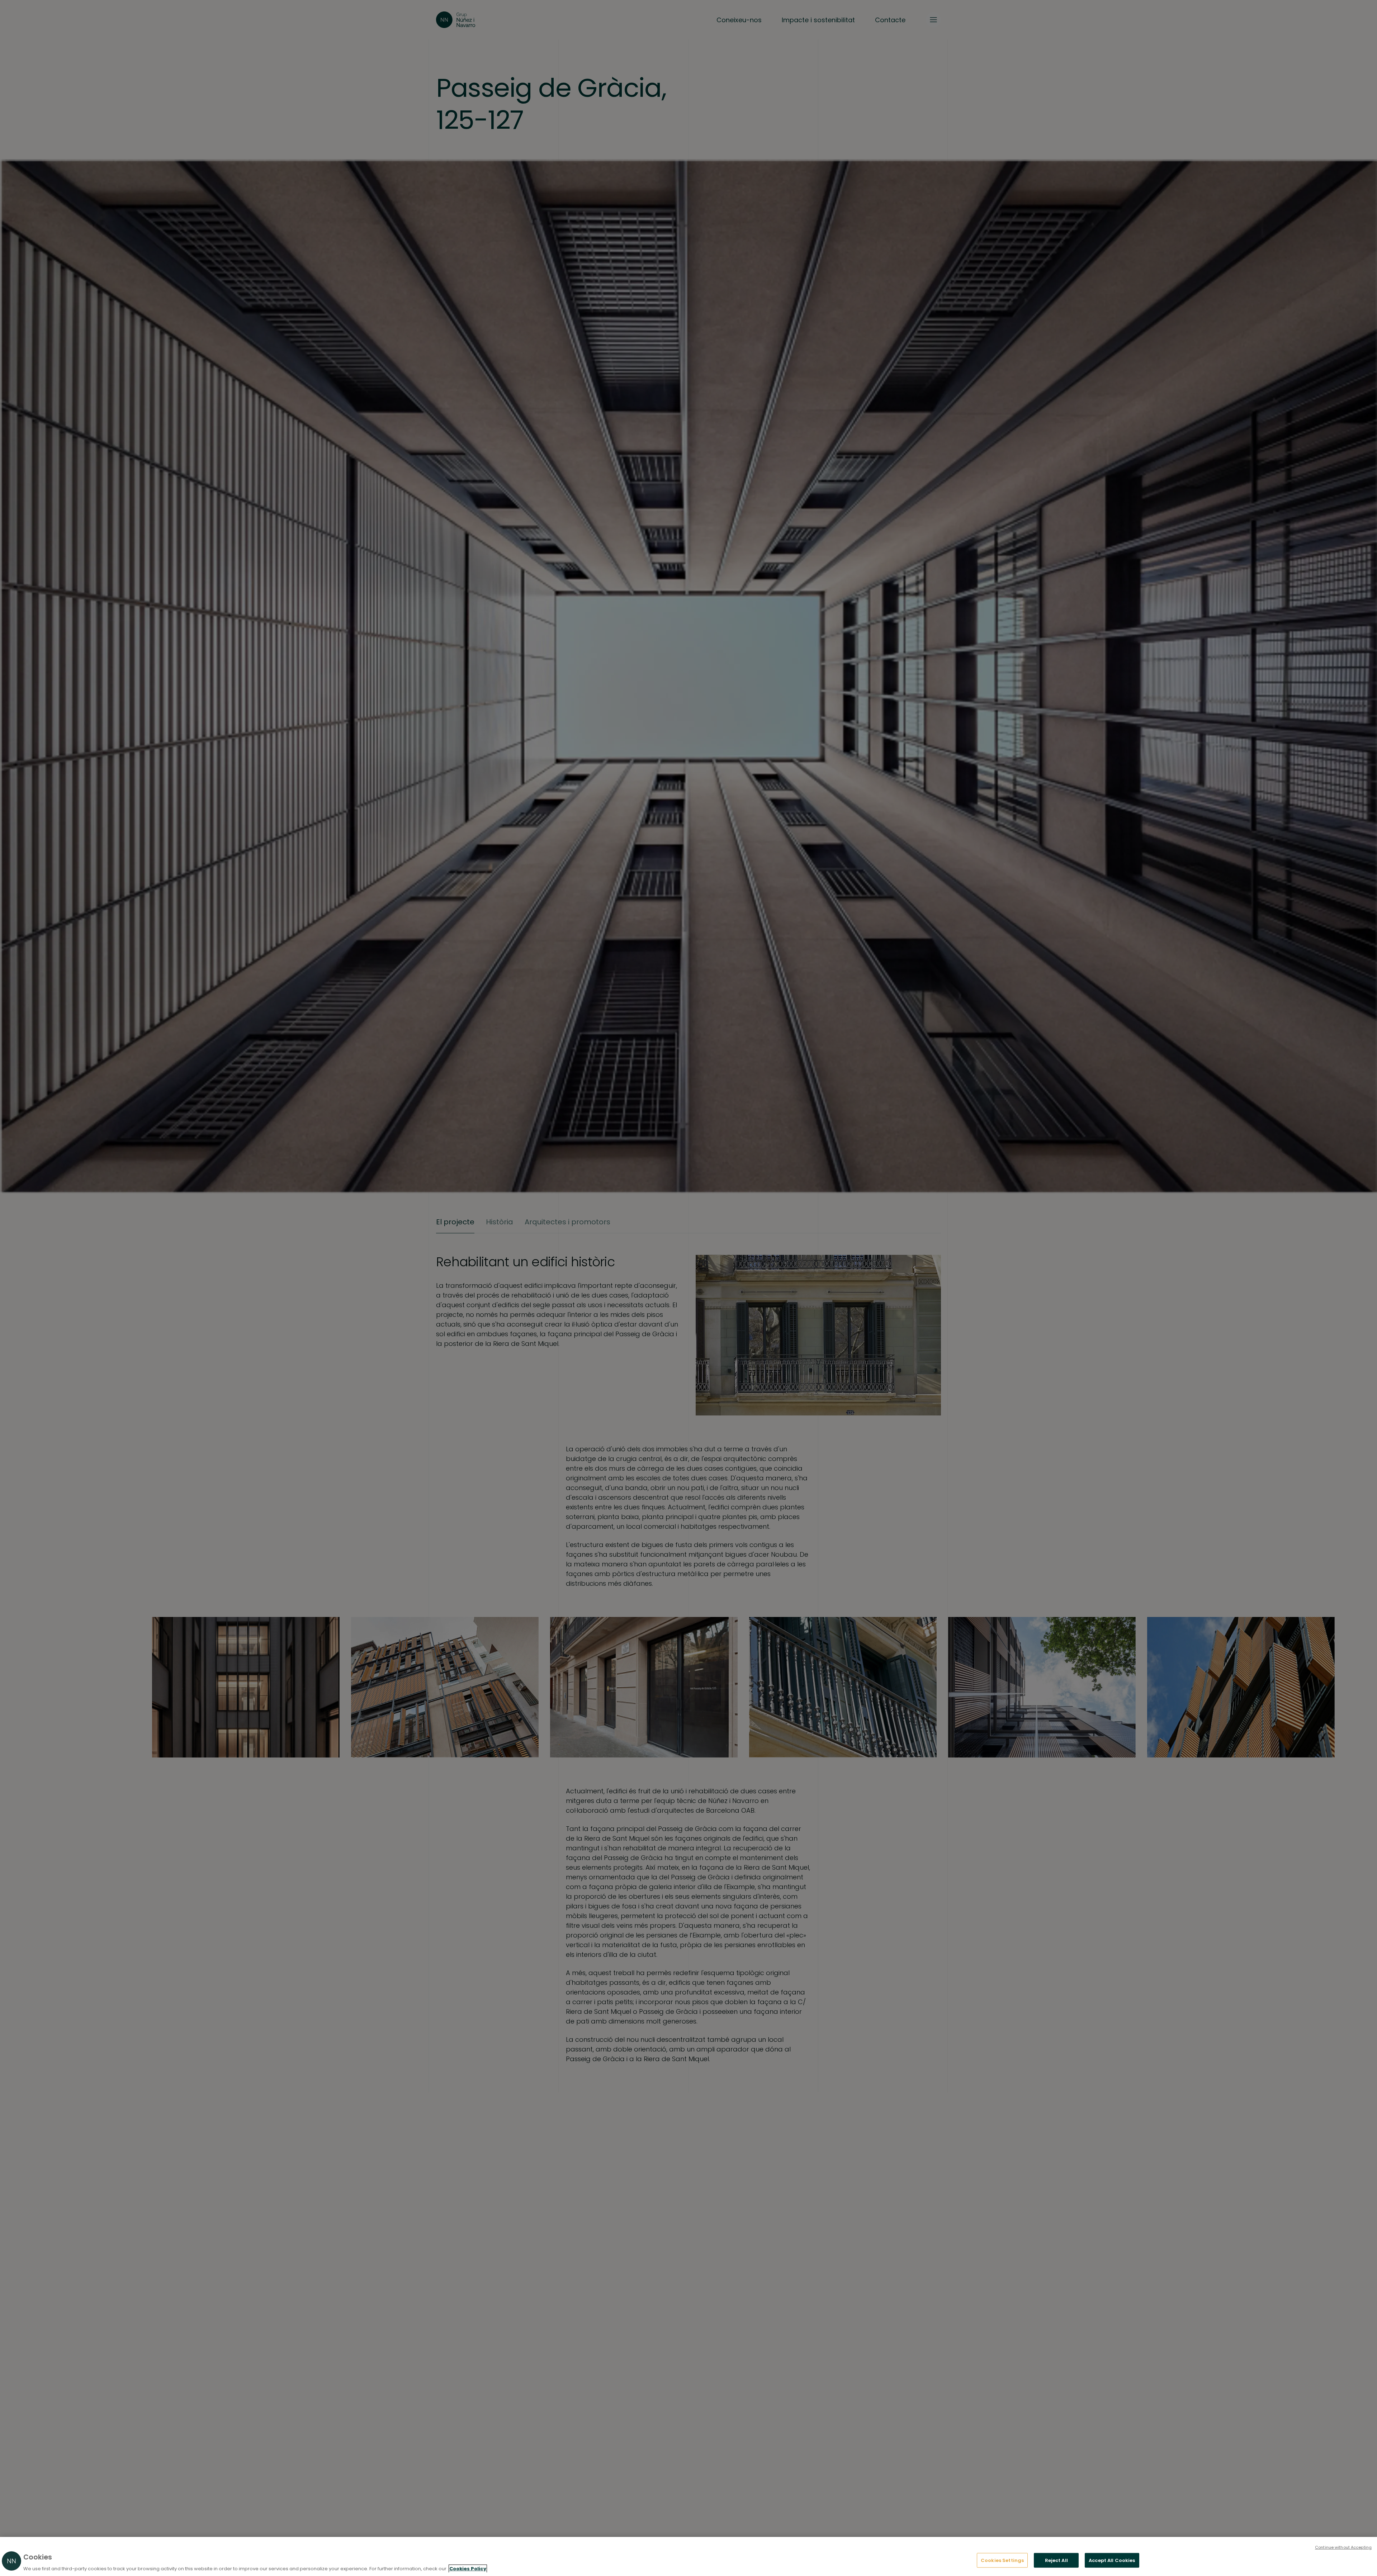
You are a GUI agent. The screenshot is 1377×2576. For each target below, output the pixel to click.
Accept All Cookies (1112, 2560)
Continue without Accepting (1343, 2547)
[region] (688, 2556)
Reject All (1056, 2560)
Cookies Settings (1002, 2560)
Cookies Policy (468, 2569)
